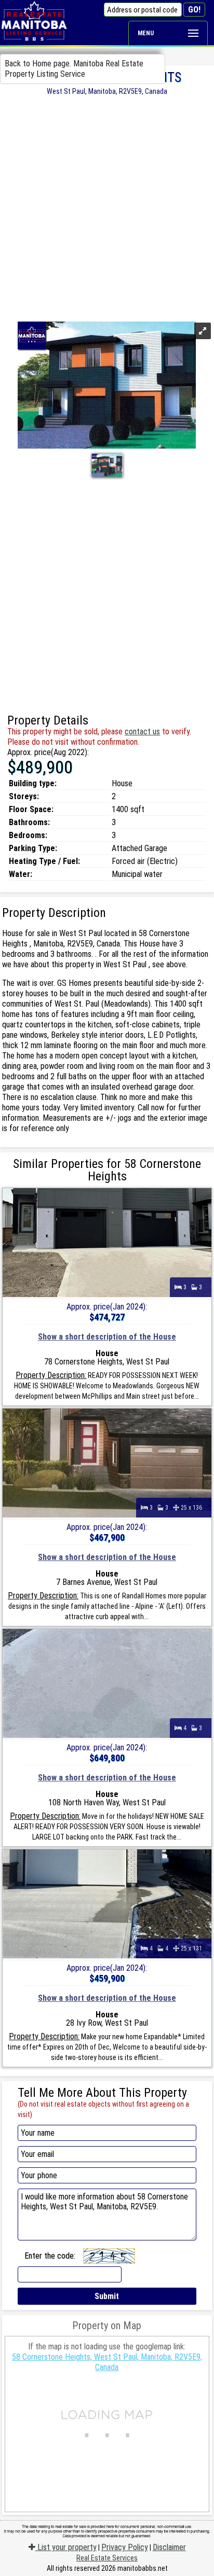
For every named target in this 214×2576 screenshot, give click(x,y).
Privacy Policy (125, 2547)
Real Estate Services (107, 2558)
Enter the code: (50, 2256)
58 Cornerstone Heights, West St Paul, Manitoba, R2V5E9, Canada (107, 2362)
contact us (142, 732)
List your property (66, 2547)
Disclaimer (169, 2547)
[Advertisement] (107, 207)
